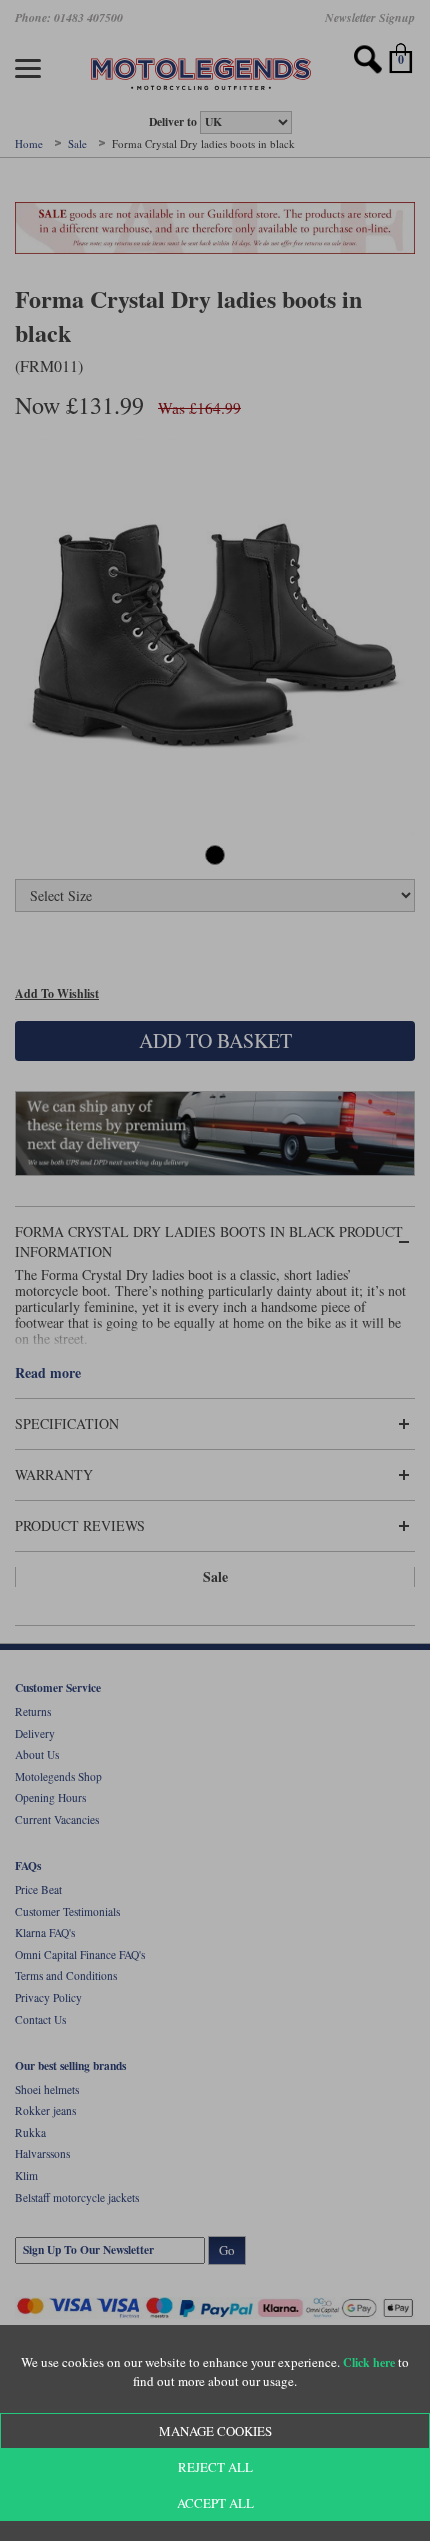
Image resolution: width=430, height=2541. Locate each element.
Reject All (215, 2467)
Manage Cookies (215, 2431)
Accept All (215, 2503)
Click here (369, 2362)
